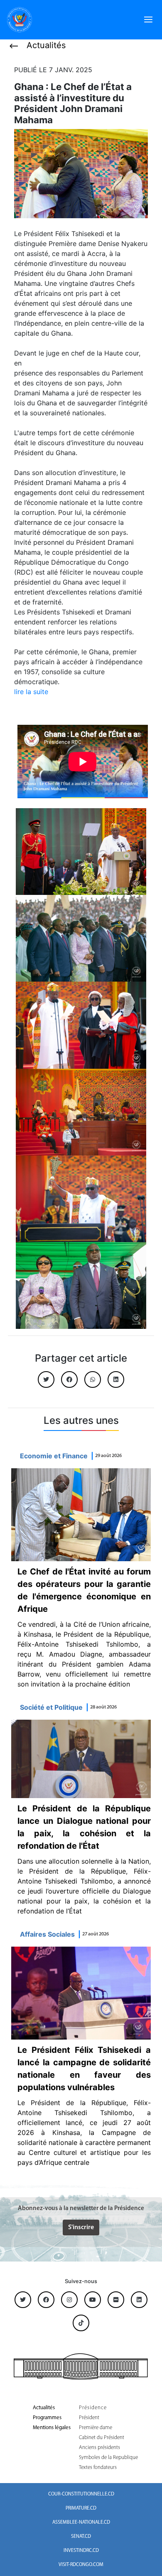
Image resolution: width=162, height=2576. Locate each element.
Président (89, 2418)
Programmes (47, 2418)
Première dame (96, 2428)
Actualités (44, 2408)
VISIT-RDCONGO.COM (81, 2565)
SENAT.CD (81, 2537)
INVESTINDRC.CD (81, 2551)
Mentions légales (52, 2428)
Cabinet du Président (102, 2438)
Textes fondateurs (98, 2468)
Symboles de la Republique (108, 2458)
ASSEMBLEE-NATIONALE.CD (81, 2522)
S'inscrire (81, 2227)
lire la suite (31, 692)
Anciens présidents (99, 2448)
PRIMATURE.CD (81, 2508)
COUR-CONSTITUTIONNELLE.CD (81, 2494)
